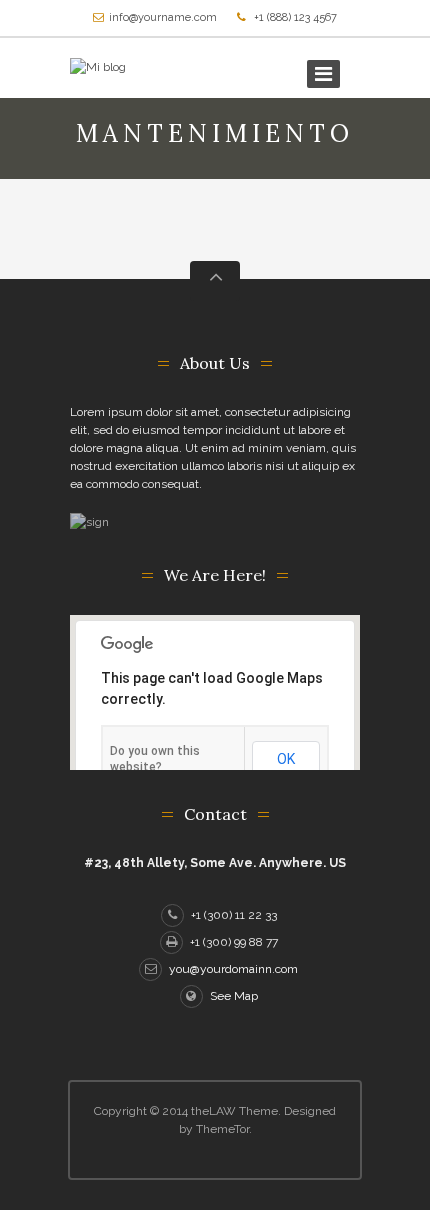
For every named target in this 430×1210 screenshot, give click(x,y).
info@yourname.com (163, 17)
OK (286, 759)
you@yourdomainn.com (233, 969)
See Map (234, 996)
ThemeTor (222, 1129)
